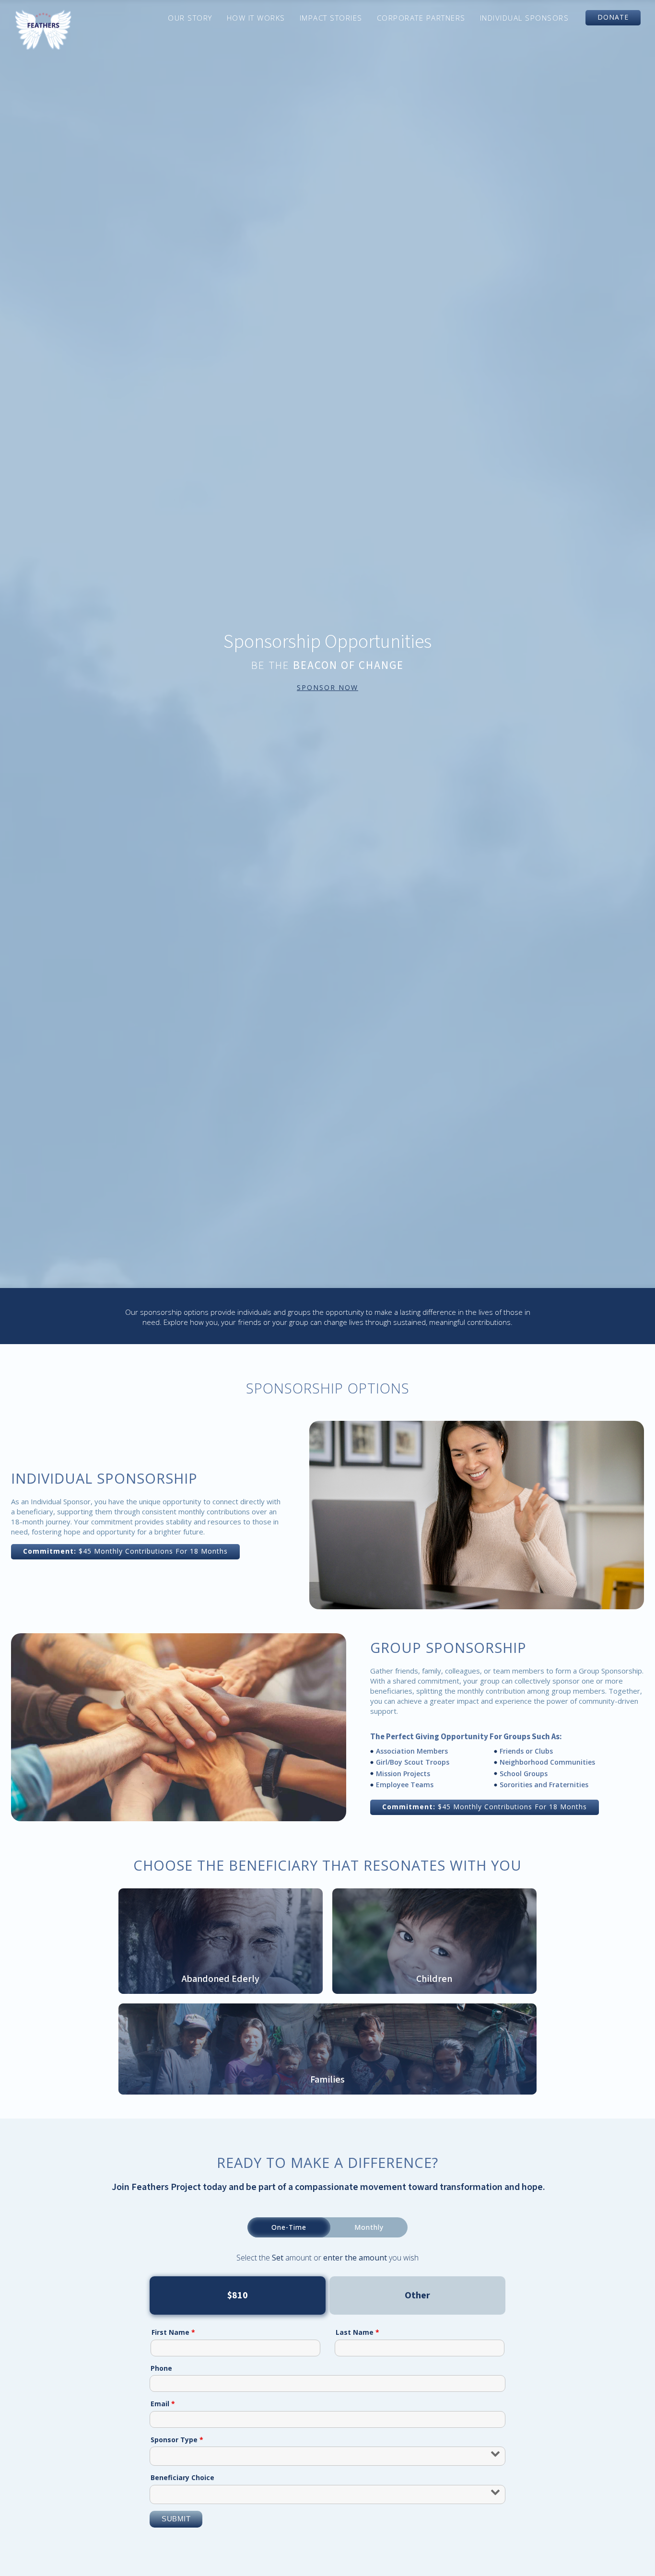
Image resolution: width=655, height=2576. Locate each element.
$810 (238, 2295)
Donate (613, 17)
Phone (161, 2368)
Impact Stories (331, 18)
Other (417, 2295)
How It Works (256, 18)
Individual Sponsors (525, 18)
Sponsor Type (177, 2440)
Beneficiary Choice (182, 2477)
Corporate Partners (421, 18)
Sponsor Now (327, 687)
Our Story (190, 18)
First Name (173, 2332)
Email (163, 2404)
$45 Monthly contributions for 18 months (125, 1551)
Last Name (357, 2332)
